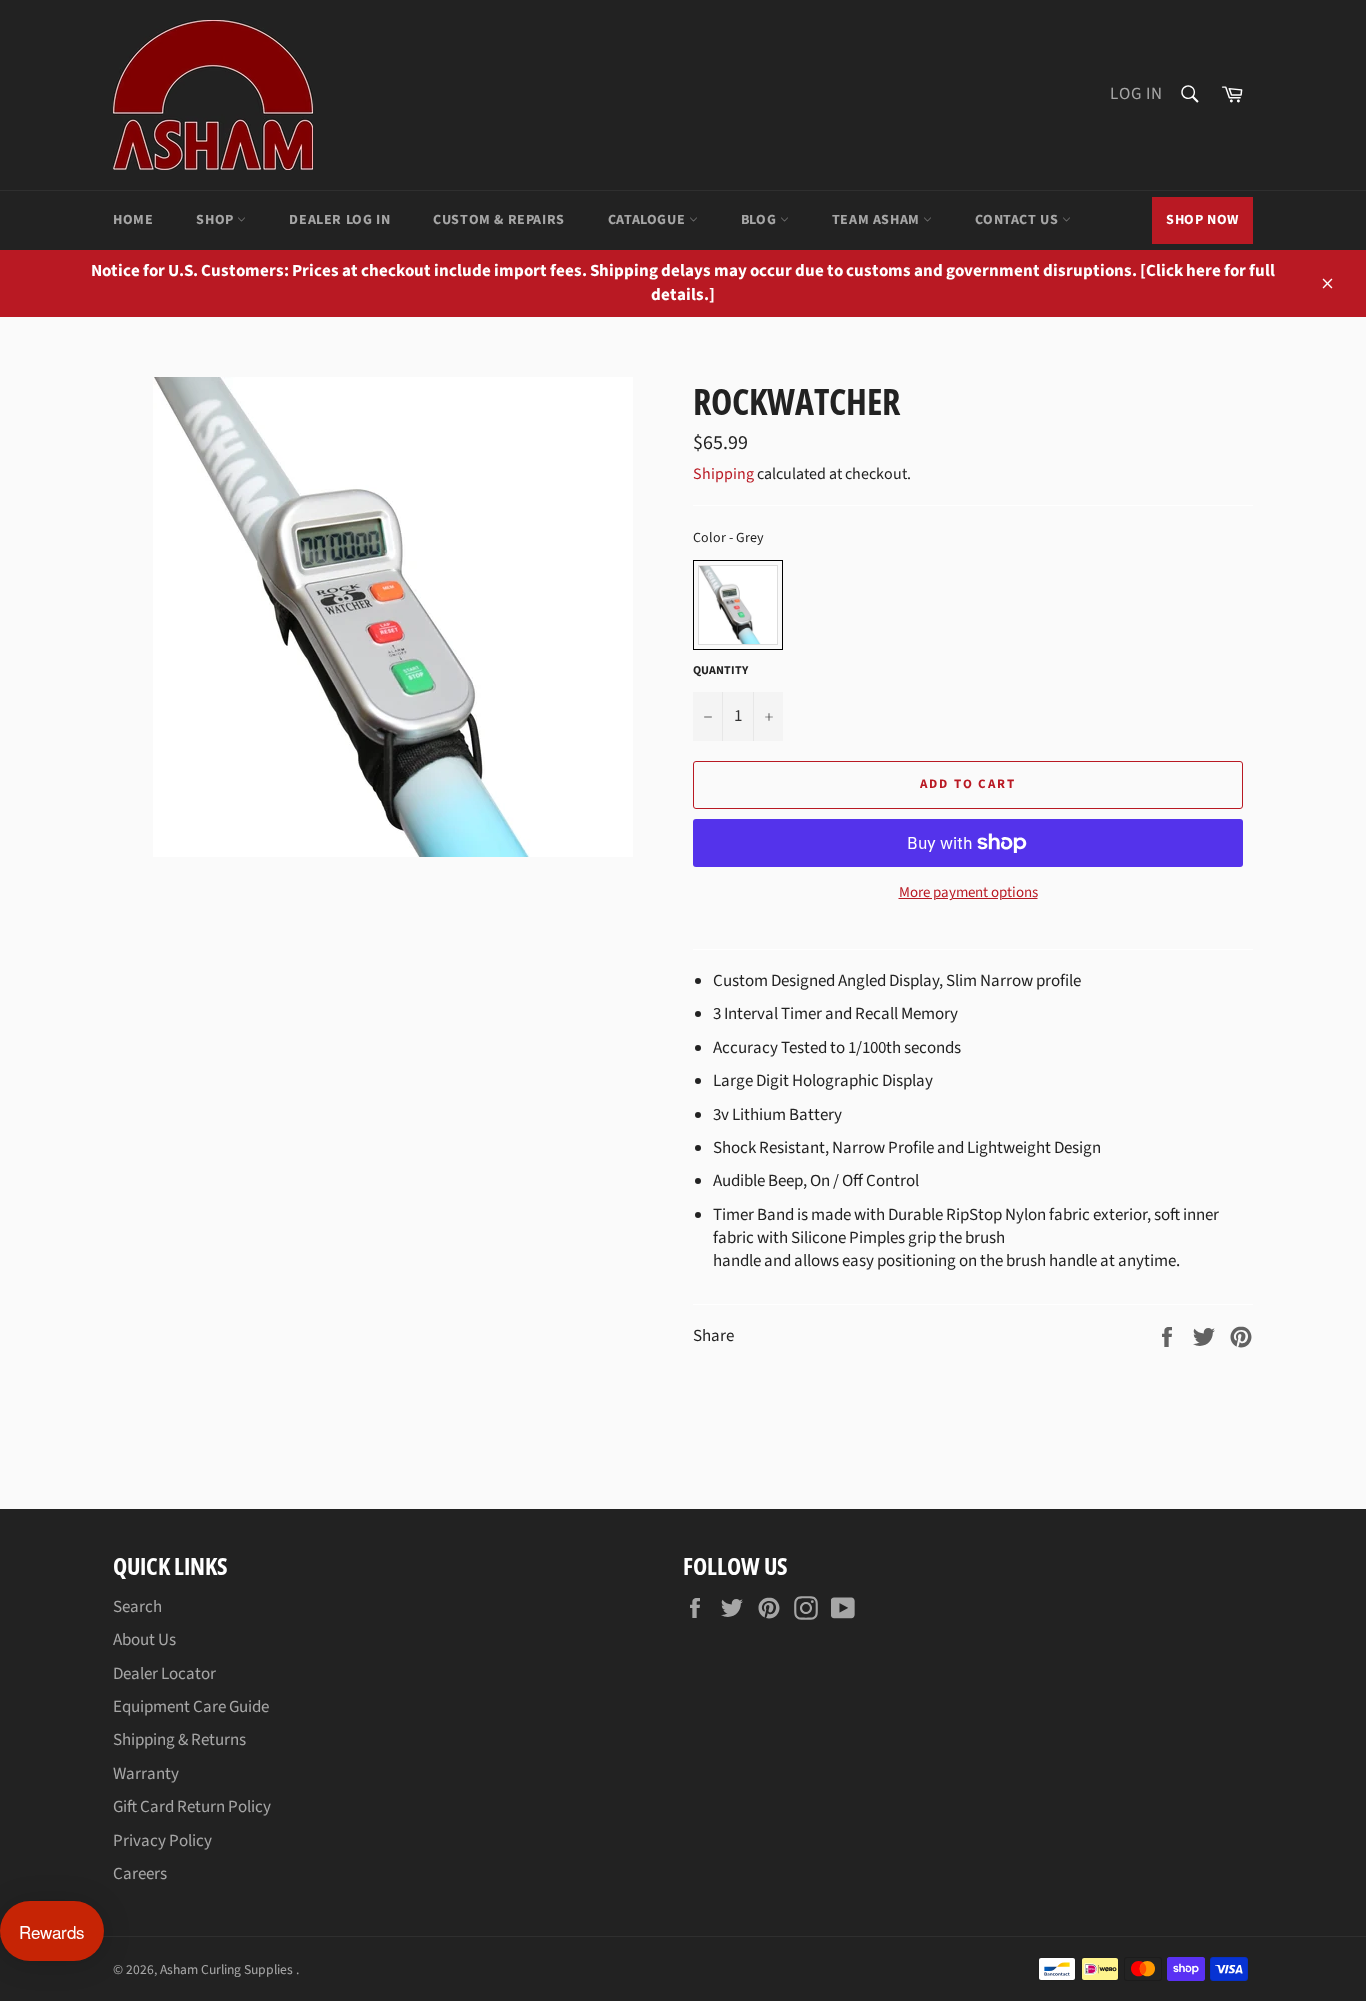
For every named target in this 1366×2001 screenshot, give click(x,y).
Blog (760, 220)
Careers (140, 1874)
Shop (216, 220)
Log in (1136, 94)
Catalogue (648, 220)
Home (133, 220)
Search (137, 1607)
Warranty (146, 1774)
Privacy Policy (162, 1841)
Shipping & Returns (179, 1740)
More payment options (968, 893)
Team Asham (878, 220)
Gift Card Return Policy (192, 1807)
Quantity (720, 671)
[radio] (738, 605)
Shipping (723, 474)
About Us (144, 1640)
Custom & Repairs (499, 220)
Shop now (1202, 220)
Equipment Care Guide (191, 1707)
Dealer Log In (339, 220)
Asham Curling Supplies (228, 1969)
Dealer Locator (164, 1674)
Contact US (1018, 220)
